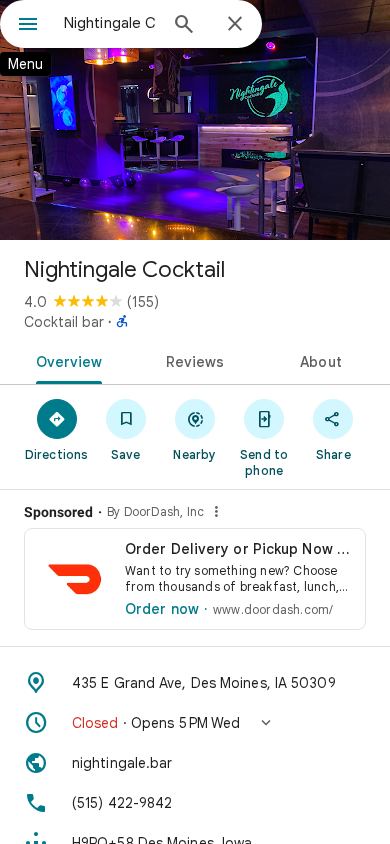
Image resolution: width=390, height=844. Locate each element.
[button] (195, 723)
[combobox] (110, 23)
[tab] (65, 360)
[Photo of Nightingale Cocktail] (195, 120)
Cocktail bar (64, 322)
